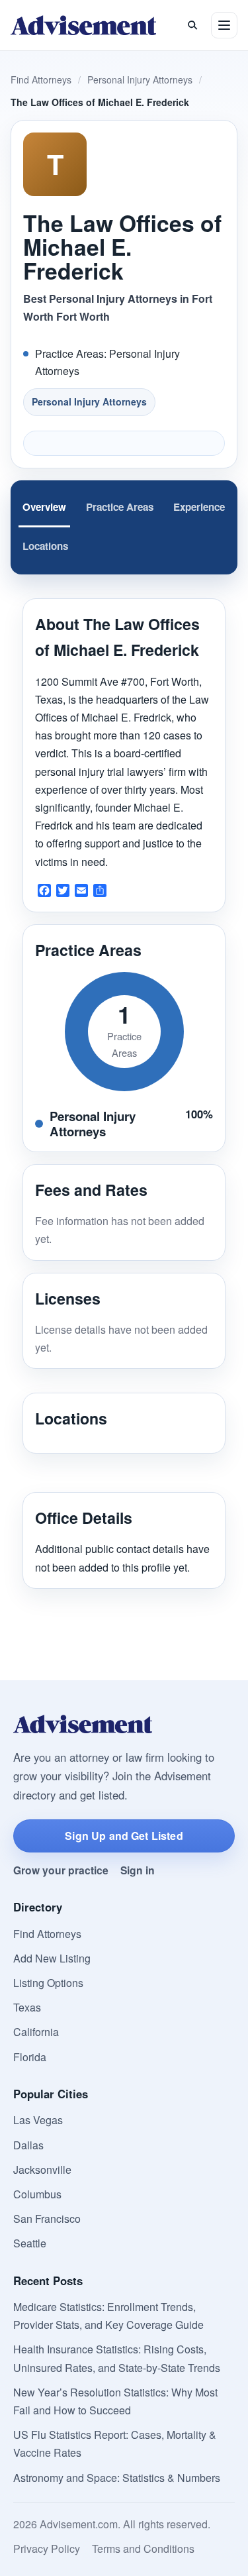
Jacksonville (42, 2170)
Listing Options (48, 1983)
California (36, 2032)
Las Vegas (38, 2120)
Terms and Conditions (143, 2549)
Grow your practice (61, 1870)
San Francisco (47, 2219)
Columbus (37, 2194)
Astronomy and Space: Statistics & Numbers (117, 2478)
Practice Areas (120, 507)
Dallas (28, 2145)
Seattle (30, 2243)
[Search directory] (192, 25)
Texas (27, 2007)
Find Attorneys (41, 80)
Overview (44, 507)
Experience (199, 507)
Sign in (138, 1870)
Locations (45, 546)
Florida (30, 2057)
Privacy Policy (47, 2549)
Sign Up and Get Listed (124, 1836)
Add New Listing (52, 1958)
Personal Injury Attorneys (140, 80)
